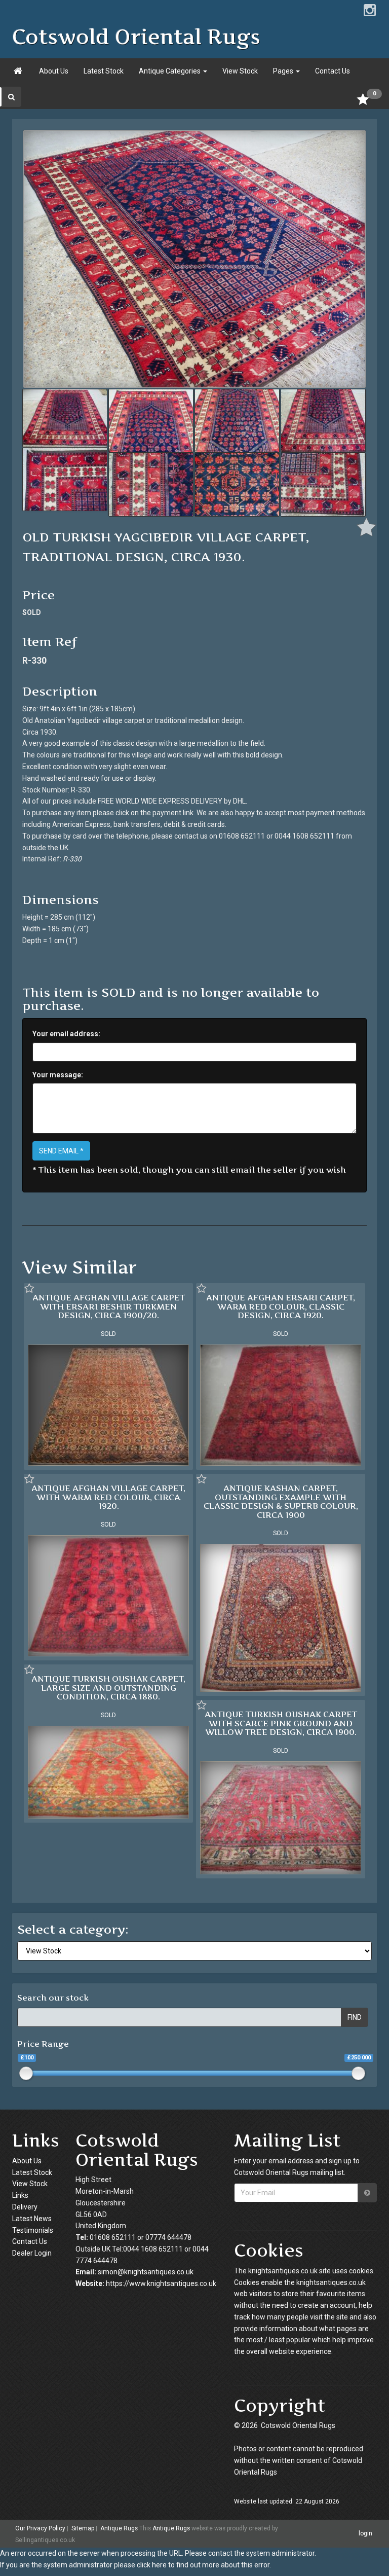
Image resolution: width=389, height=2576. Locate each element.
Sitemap (83, 2528)
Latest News (32, 2219)
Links (20, 2195)
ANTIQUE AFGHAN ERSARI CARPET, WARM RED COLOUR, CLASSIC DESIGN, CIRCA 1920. (281, 1306)
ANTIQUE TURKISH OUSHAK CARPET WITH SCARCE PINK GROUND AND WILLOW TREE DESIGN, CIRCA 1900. (281, 1723)
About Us (54, 71)
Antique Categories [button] (170, 71)
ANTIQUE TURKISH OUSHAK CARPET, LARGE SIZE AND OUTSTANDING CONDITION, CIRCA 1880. (108, 1688)
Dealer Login (32, 2253)
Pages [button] (284, 71)
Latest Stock (104, 71)
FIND (355, 2017)
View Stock (240, 71)
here (159, 2565)
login (365, 2533)
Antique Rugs (119, 2528)
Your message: (58, 1075)
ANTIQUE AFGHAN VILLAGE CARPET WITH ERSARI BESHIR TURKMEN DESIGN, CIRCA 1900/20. (109, 1306)
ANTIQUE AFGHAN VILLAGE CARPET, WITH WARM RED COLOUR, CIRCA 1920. (108, 1497)
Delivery (25, 2207)
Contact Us (333, 71)
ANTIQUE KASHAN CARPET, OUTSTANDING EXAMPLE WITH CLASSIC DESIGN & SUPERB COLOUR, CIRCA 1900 (281, 1501)
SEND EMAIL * (61, 1151)
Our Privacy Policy (40, 2528)
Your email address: (66, 1034)
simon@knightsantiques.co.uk (146, 2272)
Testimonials (33, 2230)
